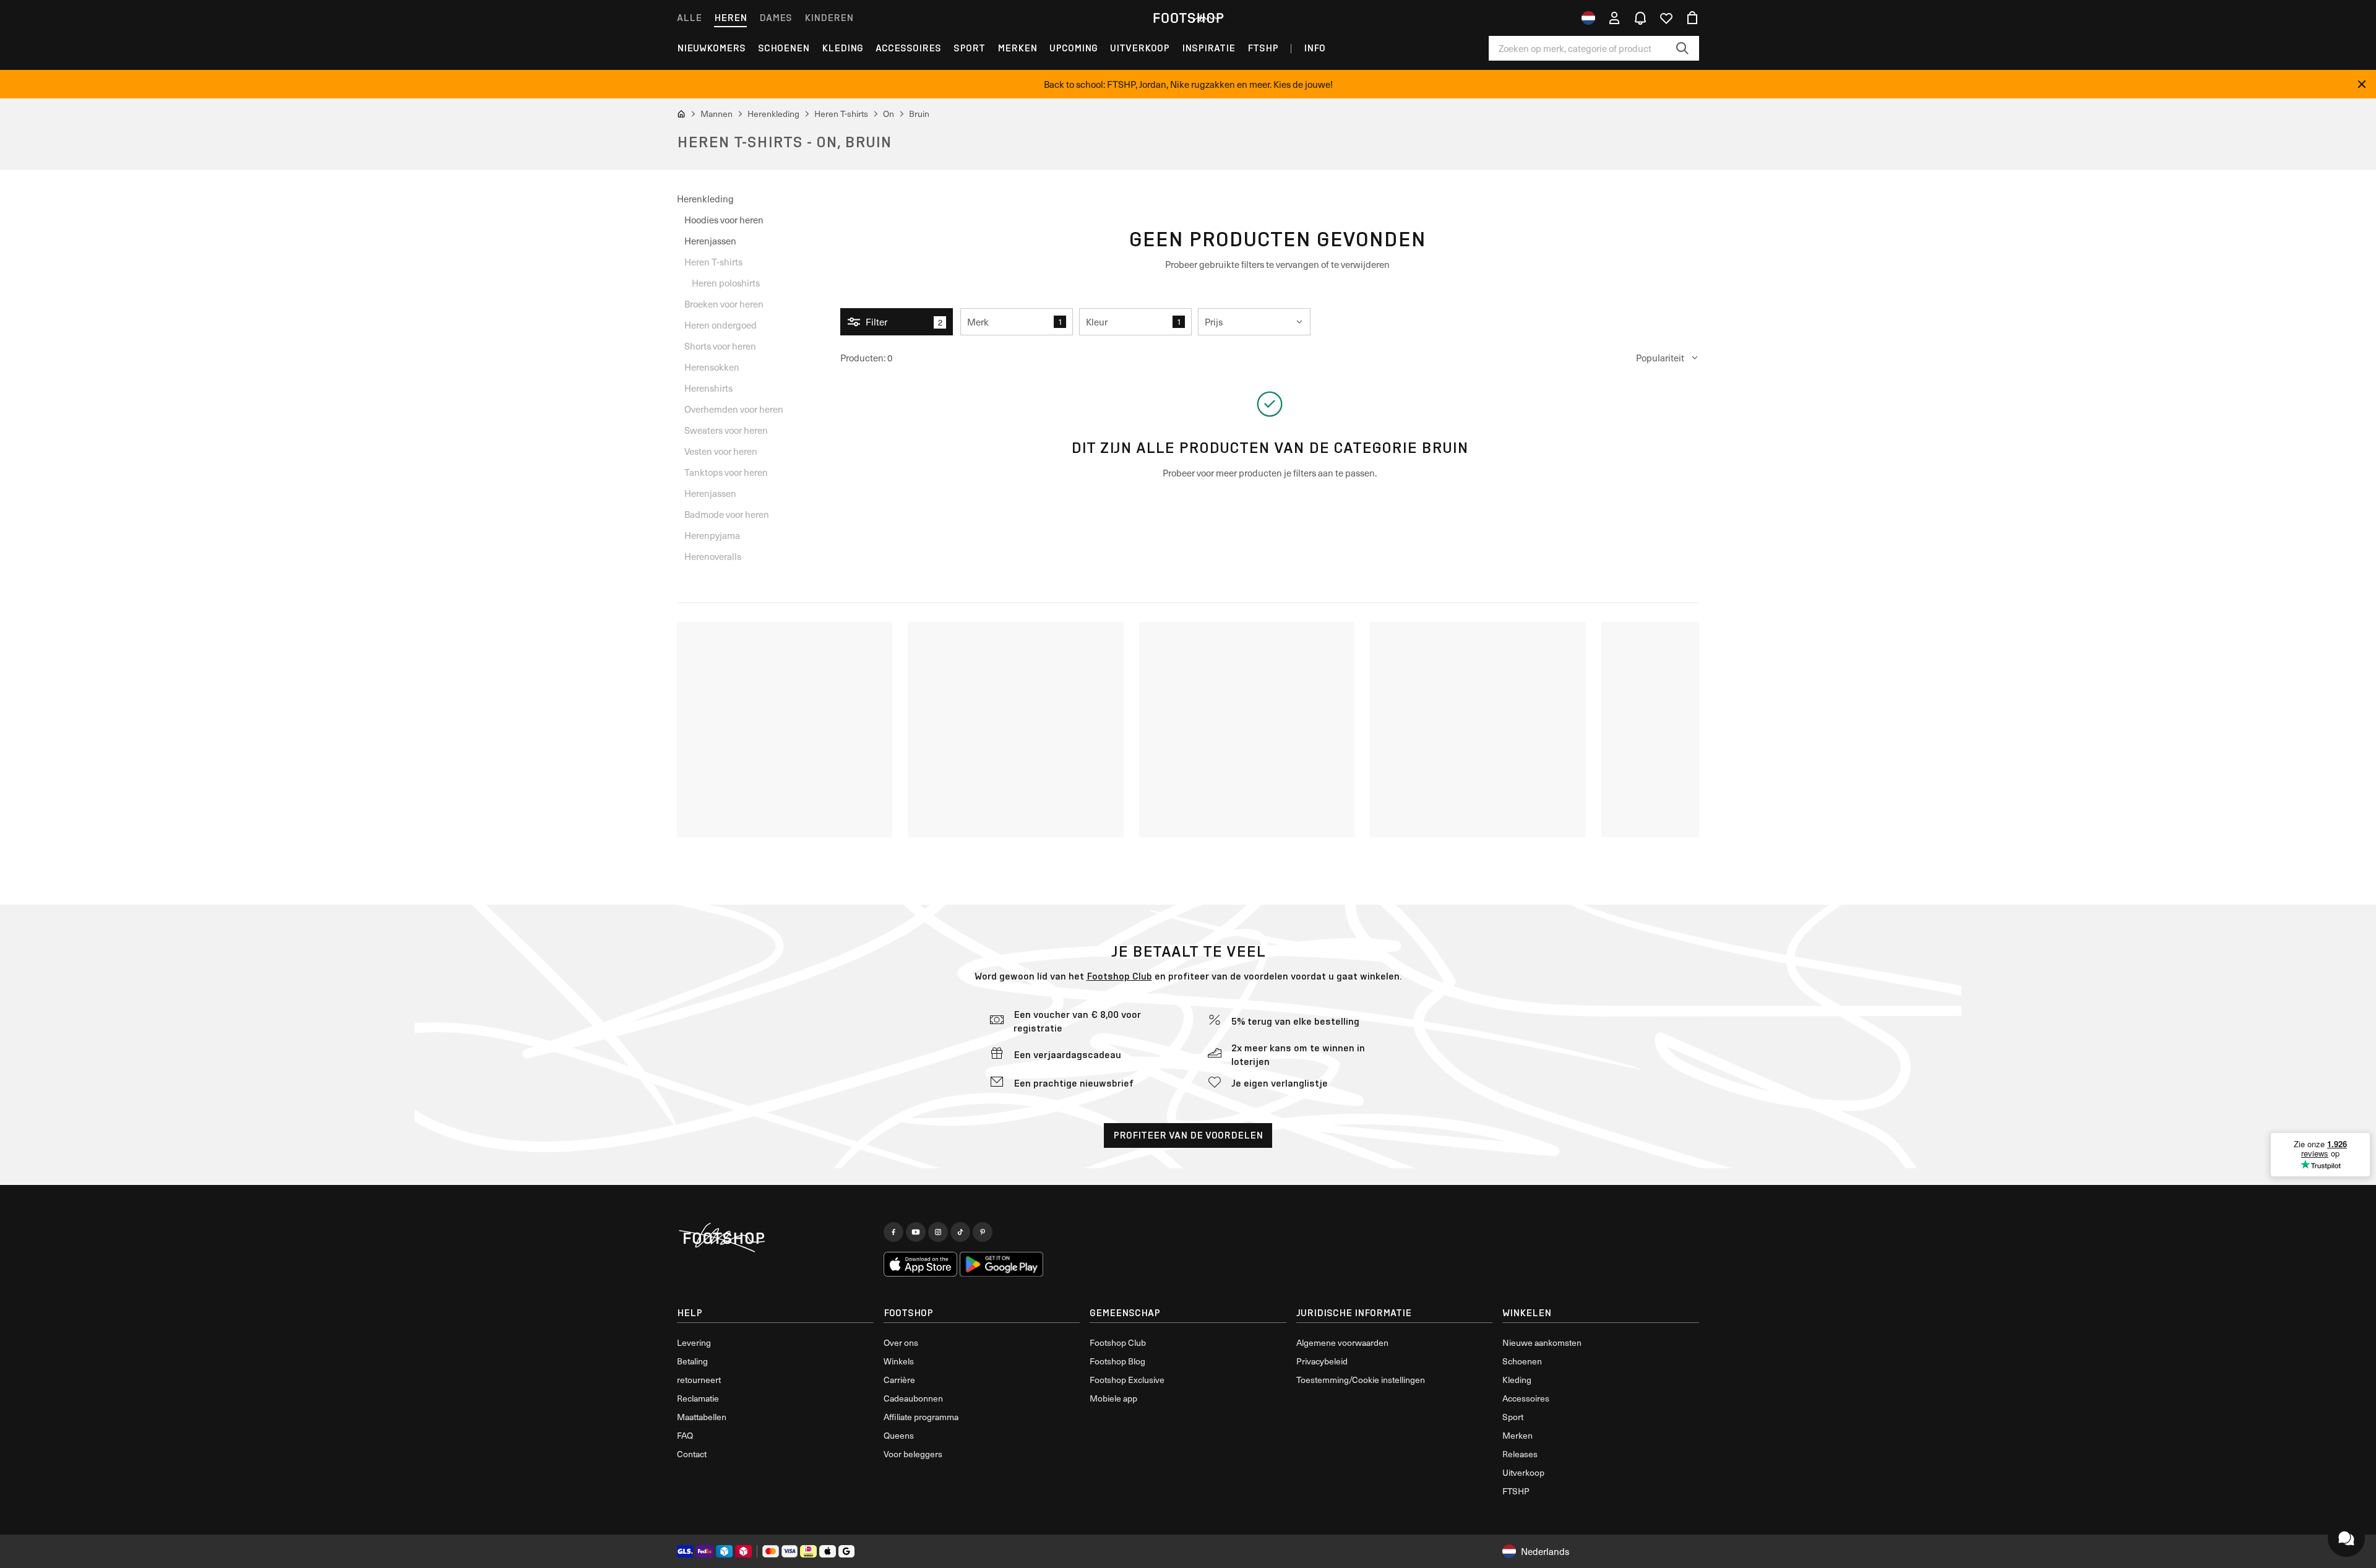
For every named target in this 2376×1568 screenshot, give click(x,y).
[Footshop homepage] (1188, 18)
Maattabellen (702, 1417)
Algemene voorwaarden (1342, 1342)
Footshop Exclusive (1127, 1380)
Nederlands (1545, 1551)
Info (1315, 48)
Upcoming (1074, 48)
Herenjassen (710, 241)
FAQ (685, 1435)
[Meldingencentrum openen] (1640, 18)
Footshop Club (1119, 976)
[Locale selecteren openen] (1588, 18)
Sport (969, 48)
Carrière (899, 1380)
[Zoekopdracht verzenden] (1682, 48)
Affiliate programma (921, 1417)
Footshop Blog (1117, 1361)
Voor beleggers (913, 1454)
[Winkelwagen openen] (1692, 18)
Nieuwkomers (711, 48)
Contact (692, 1454)
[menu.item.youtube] (916, 1232)
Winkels (899, 1361)
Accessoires (908, 48)
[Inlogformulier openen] (1614, 18)
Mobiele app (1113, 1398)
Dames (776, 18)
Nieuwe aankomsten (1542, 1342)
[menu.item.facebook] (893, 1232)
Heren (730, 18)
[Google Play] (1001, 1264)
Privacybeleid (1322, 1361)
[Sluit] (2362, 84)
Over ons (901, 1342)
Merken (1017, 48)
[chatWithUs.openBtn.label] (2346, 1538)
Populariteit (1660, 358)
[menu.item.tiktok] (960, 1232)
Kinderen (829, 18)
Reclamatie (698, 1398)
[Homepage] (775, 1238)
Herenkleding (705, 199)
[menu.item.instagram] (938, 1232)
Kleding (842, 48)
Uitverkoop (1140, 48)
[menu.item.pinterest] (983, 1232)
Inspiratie (1208, 48)
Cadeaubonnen (913, 1398)
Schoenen (784, 48)
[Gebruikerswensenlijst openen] (1666, 18)
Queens (899, 1435)
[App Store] (921, 1264)
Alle (689, 18)
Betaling (692, 1361)
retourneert (699, 1380)
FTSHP (1263, 48)
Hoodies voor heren (724, 220)
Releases (1520, 1454)
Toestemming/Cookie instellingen (1361, 1380)
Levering (694, 1342)
